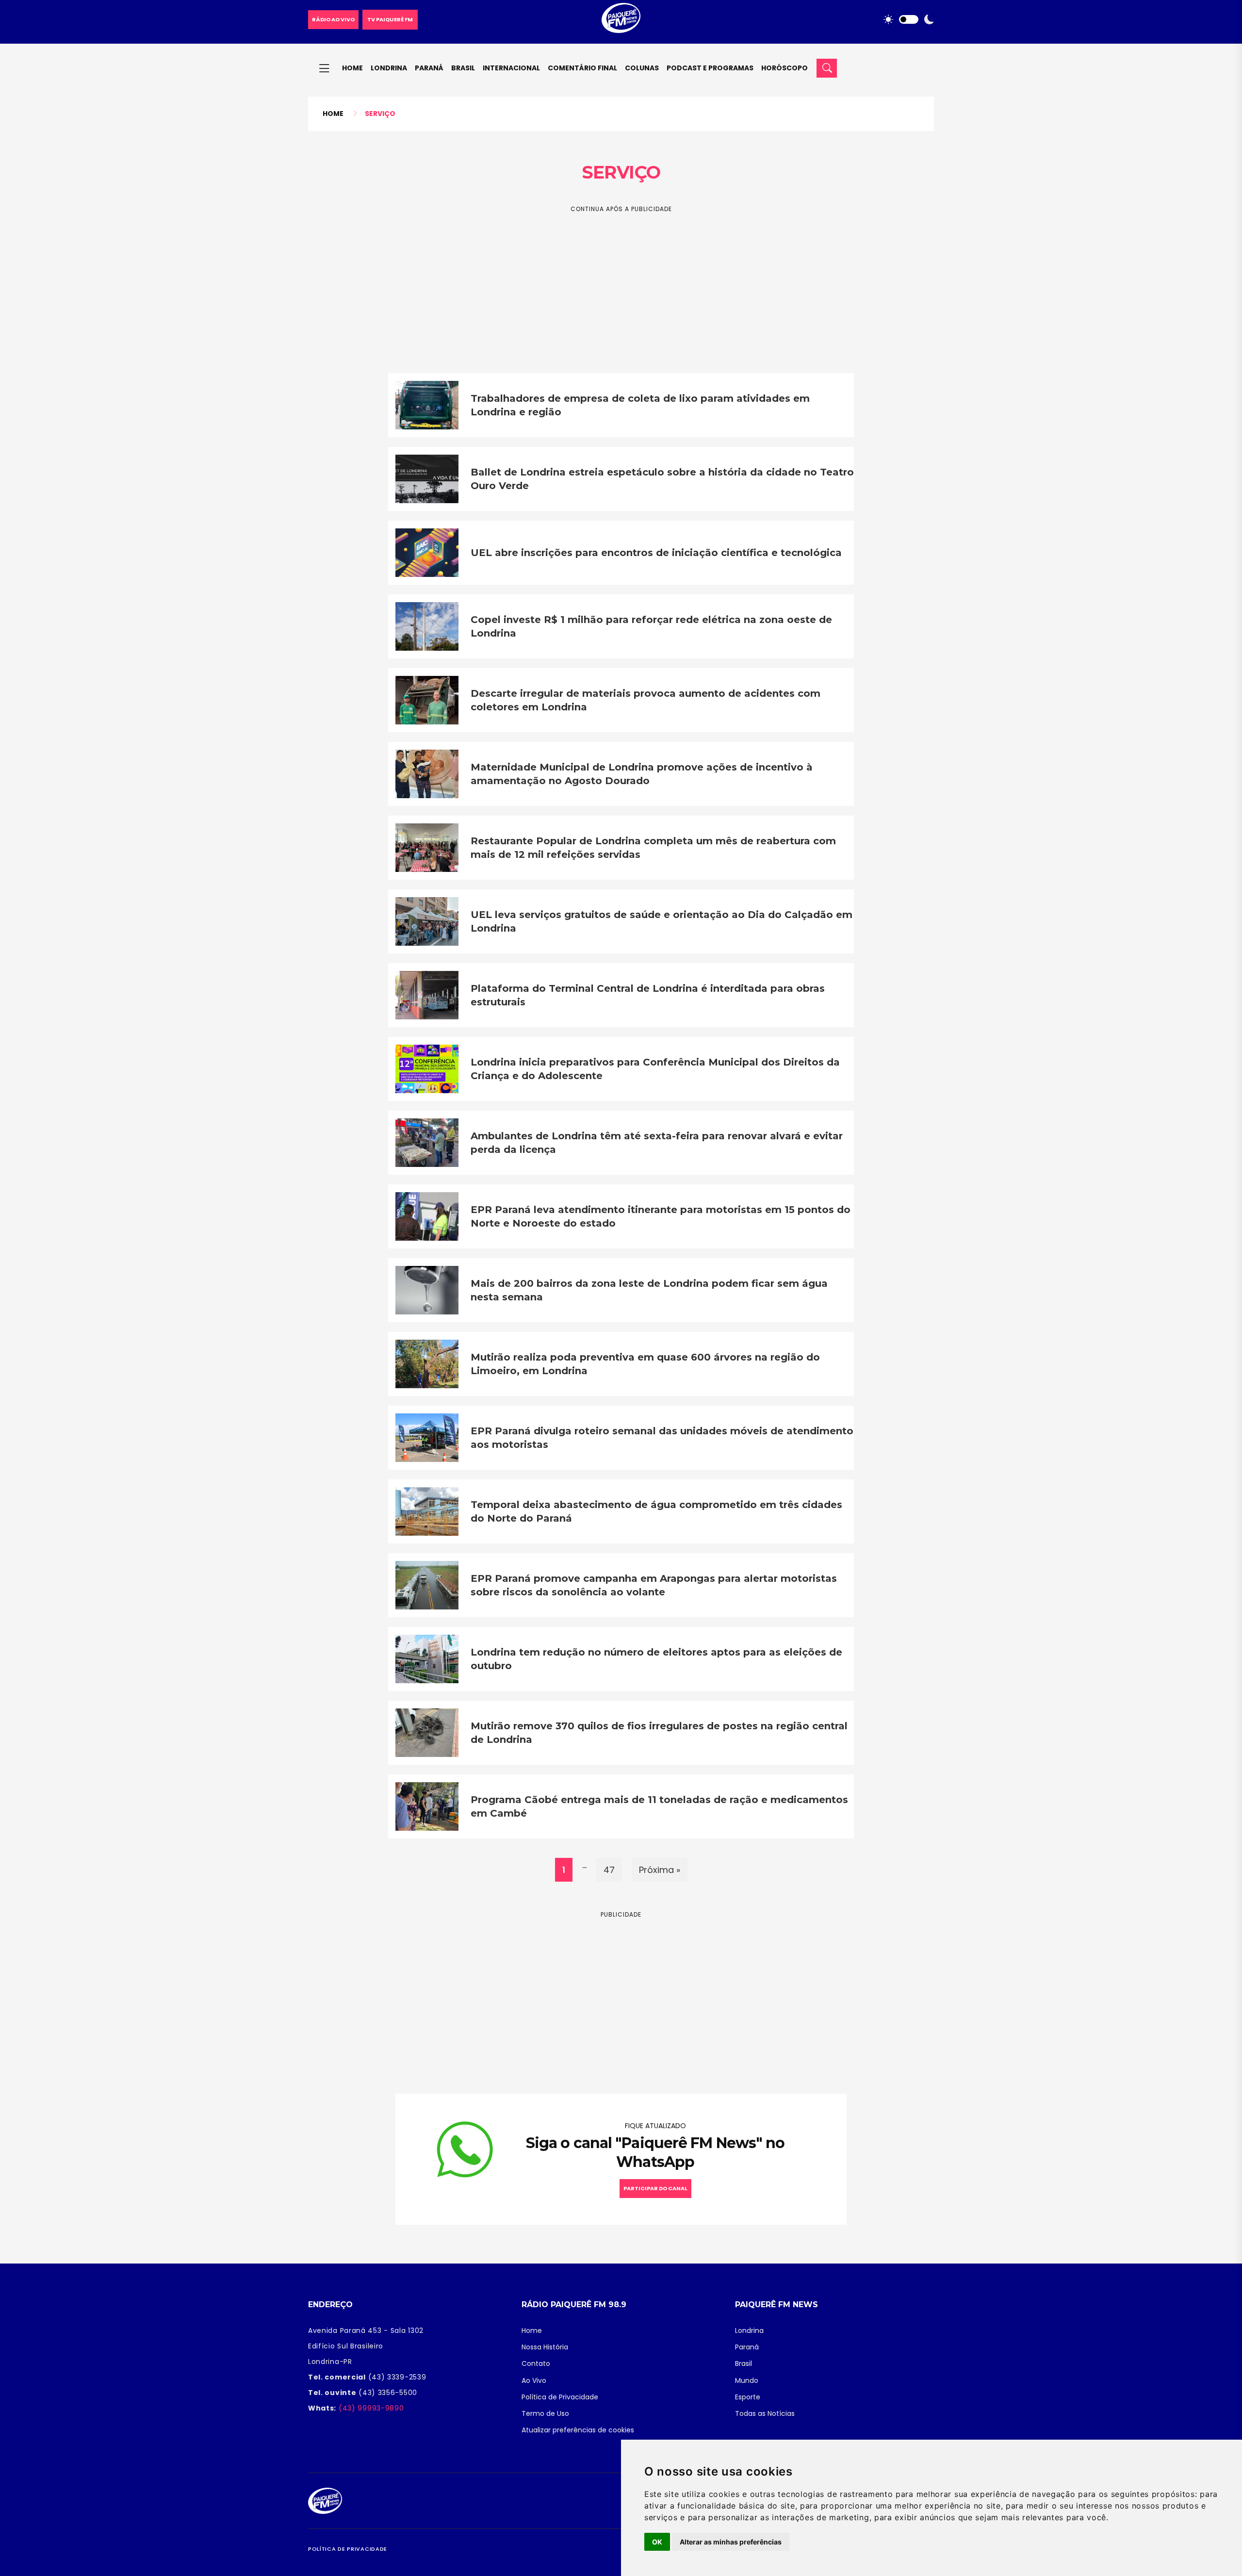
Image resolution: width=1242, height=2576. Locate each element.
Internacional (511, 68)
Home (352, 68)
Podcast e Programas (710, 68)
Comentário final (582, 68)
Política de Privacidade (560, 2397)
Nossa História (545, 2347)
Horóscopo (784, 68)
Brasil (463, 68)
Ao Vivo (534, 2380)
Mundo (747, 2380)
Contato (536, 2363)
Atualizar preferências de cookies (578, 2430)
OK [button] (657, 2542)
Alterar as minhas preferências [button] (731, 2542)
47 (609, 1870)
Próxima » (660, 1870)
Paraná (429, 68)
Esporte (748, 2397)
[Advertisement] (621, 282)
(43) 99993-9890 (370, 2408)
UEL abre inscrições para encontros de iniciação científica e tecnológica (656, 553)
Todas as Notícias (765, 2413)
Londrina (389, 68)
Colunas (642, 68)
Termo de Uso (545, 2413)
